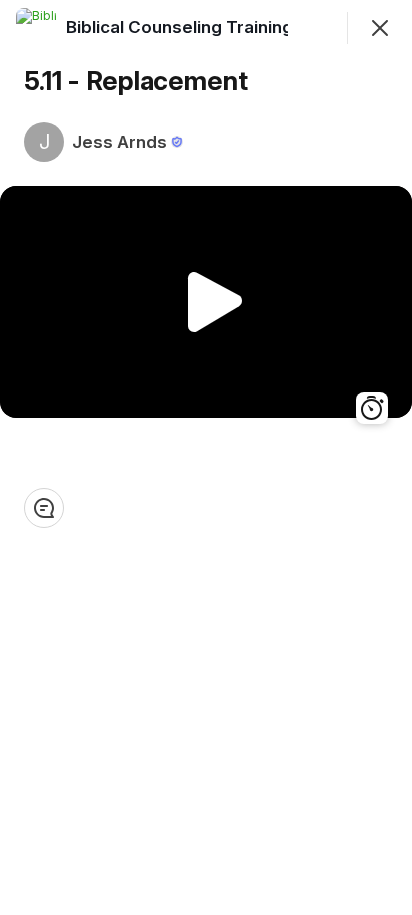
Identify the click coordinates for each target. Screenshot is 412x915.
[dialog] (206, 457)
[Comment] (44, 508)
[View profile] (36, 28)
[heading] (221, 27)
